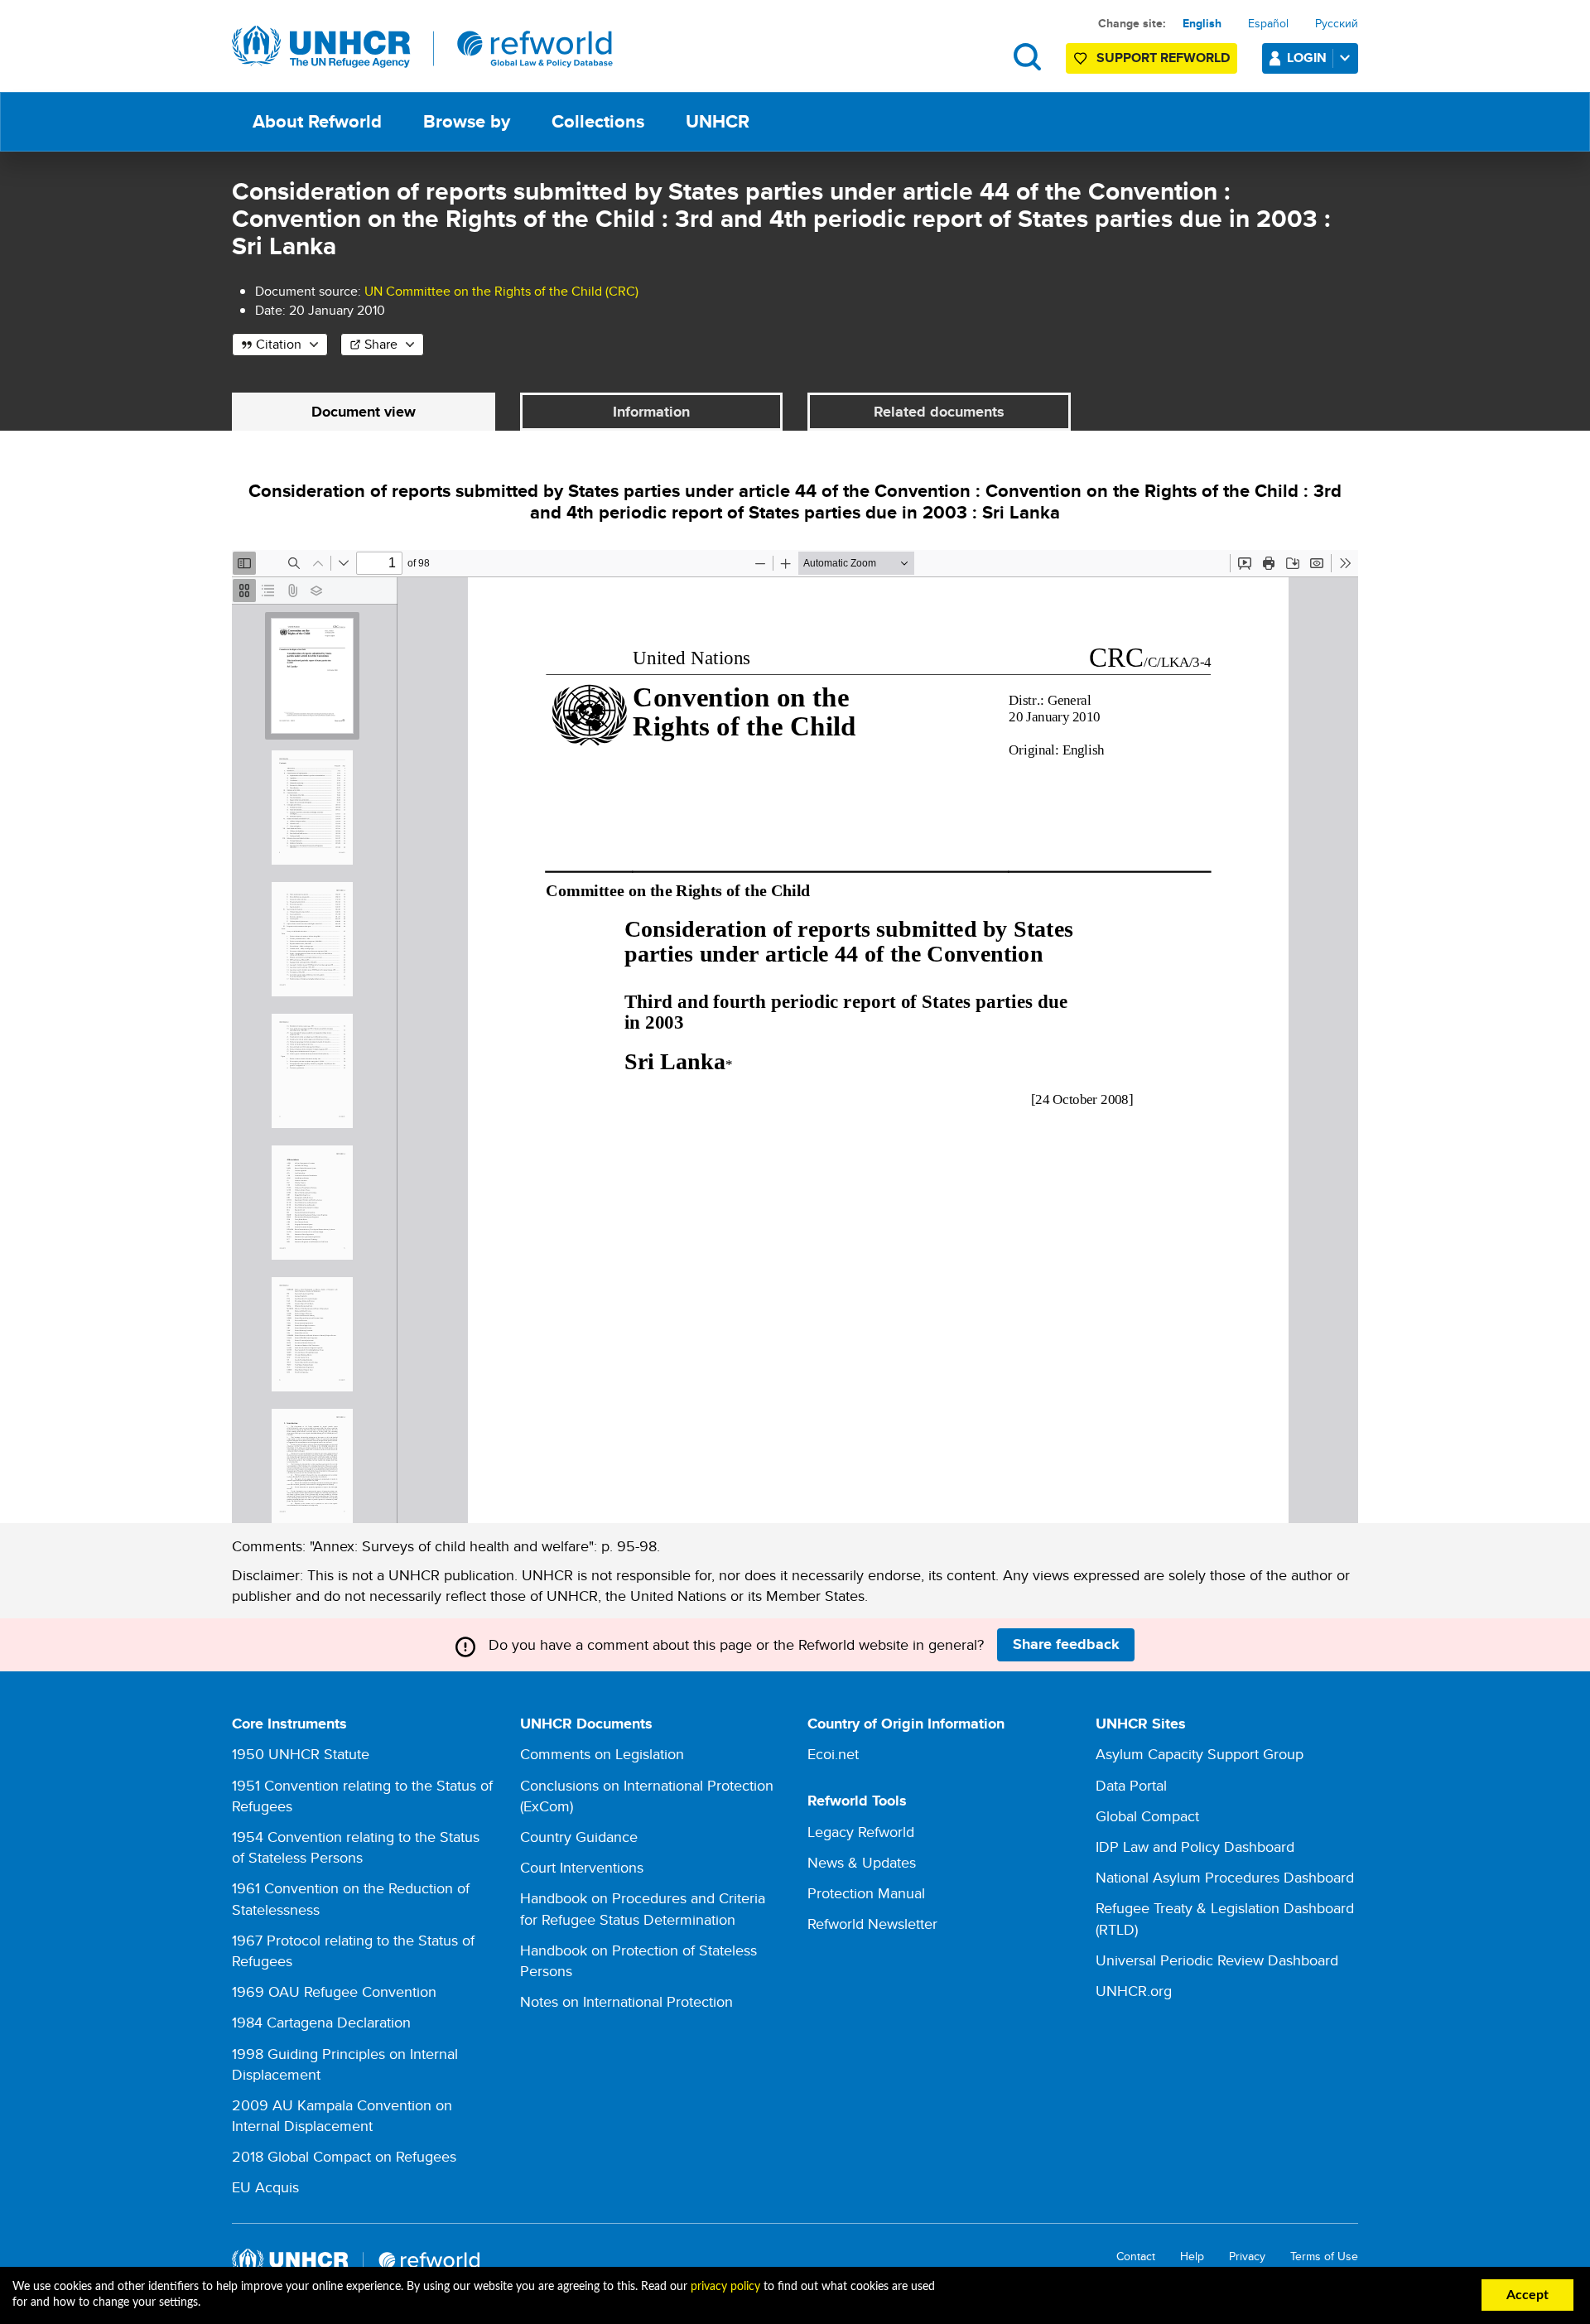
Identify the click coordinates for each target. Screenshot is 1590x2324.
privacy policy (725, 2287)
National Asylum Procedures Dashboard (1225, 1877)
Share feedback (1066, 1644)
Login (1307, 58)
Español (1268, 23)
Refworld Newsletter (872, 1924)
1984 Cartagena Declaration (321, 2022)
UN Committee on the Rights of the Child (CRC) (501, 291)
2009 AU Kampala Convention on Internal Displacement (342, 2115)
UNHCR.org (1134, 1991)
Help (1192, 2256)
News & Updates (862, 1862)
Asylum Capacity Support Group (1200, 1754)
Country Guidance (579, 1837)
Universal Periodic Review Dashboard (1217, 1960)
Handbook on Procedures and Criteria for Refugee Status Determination (643, 1908)
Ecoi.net (833, 1754)
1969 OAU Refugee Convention (334, 1991)
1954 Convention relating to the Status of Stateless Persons (356, 1847)
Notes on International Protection (626, 2001)
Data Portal (1131, 1785)
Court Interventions (582, 1867)
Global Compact (1147, 1816)
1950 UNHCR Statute (301, 1754)
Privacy (1247, 2256)
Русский (1337, 23)
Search (1027, 57)
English (1202, 23)
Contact (1136, 2256)
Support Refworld (1163, 58)
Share (381, 344)
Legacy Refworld (861, 1832)
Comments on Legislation (602, 1754)
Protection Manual (866, 1893)
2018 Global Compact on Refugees (344, 2156)
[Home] (422, 47)
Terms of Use (1324, 2256)
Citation (279, 344)
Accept (1527, 2295)
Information (651, 412)
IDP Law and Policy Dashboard (1195, 1847)
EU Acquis (265, 2187)
